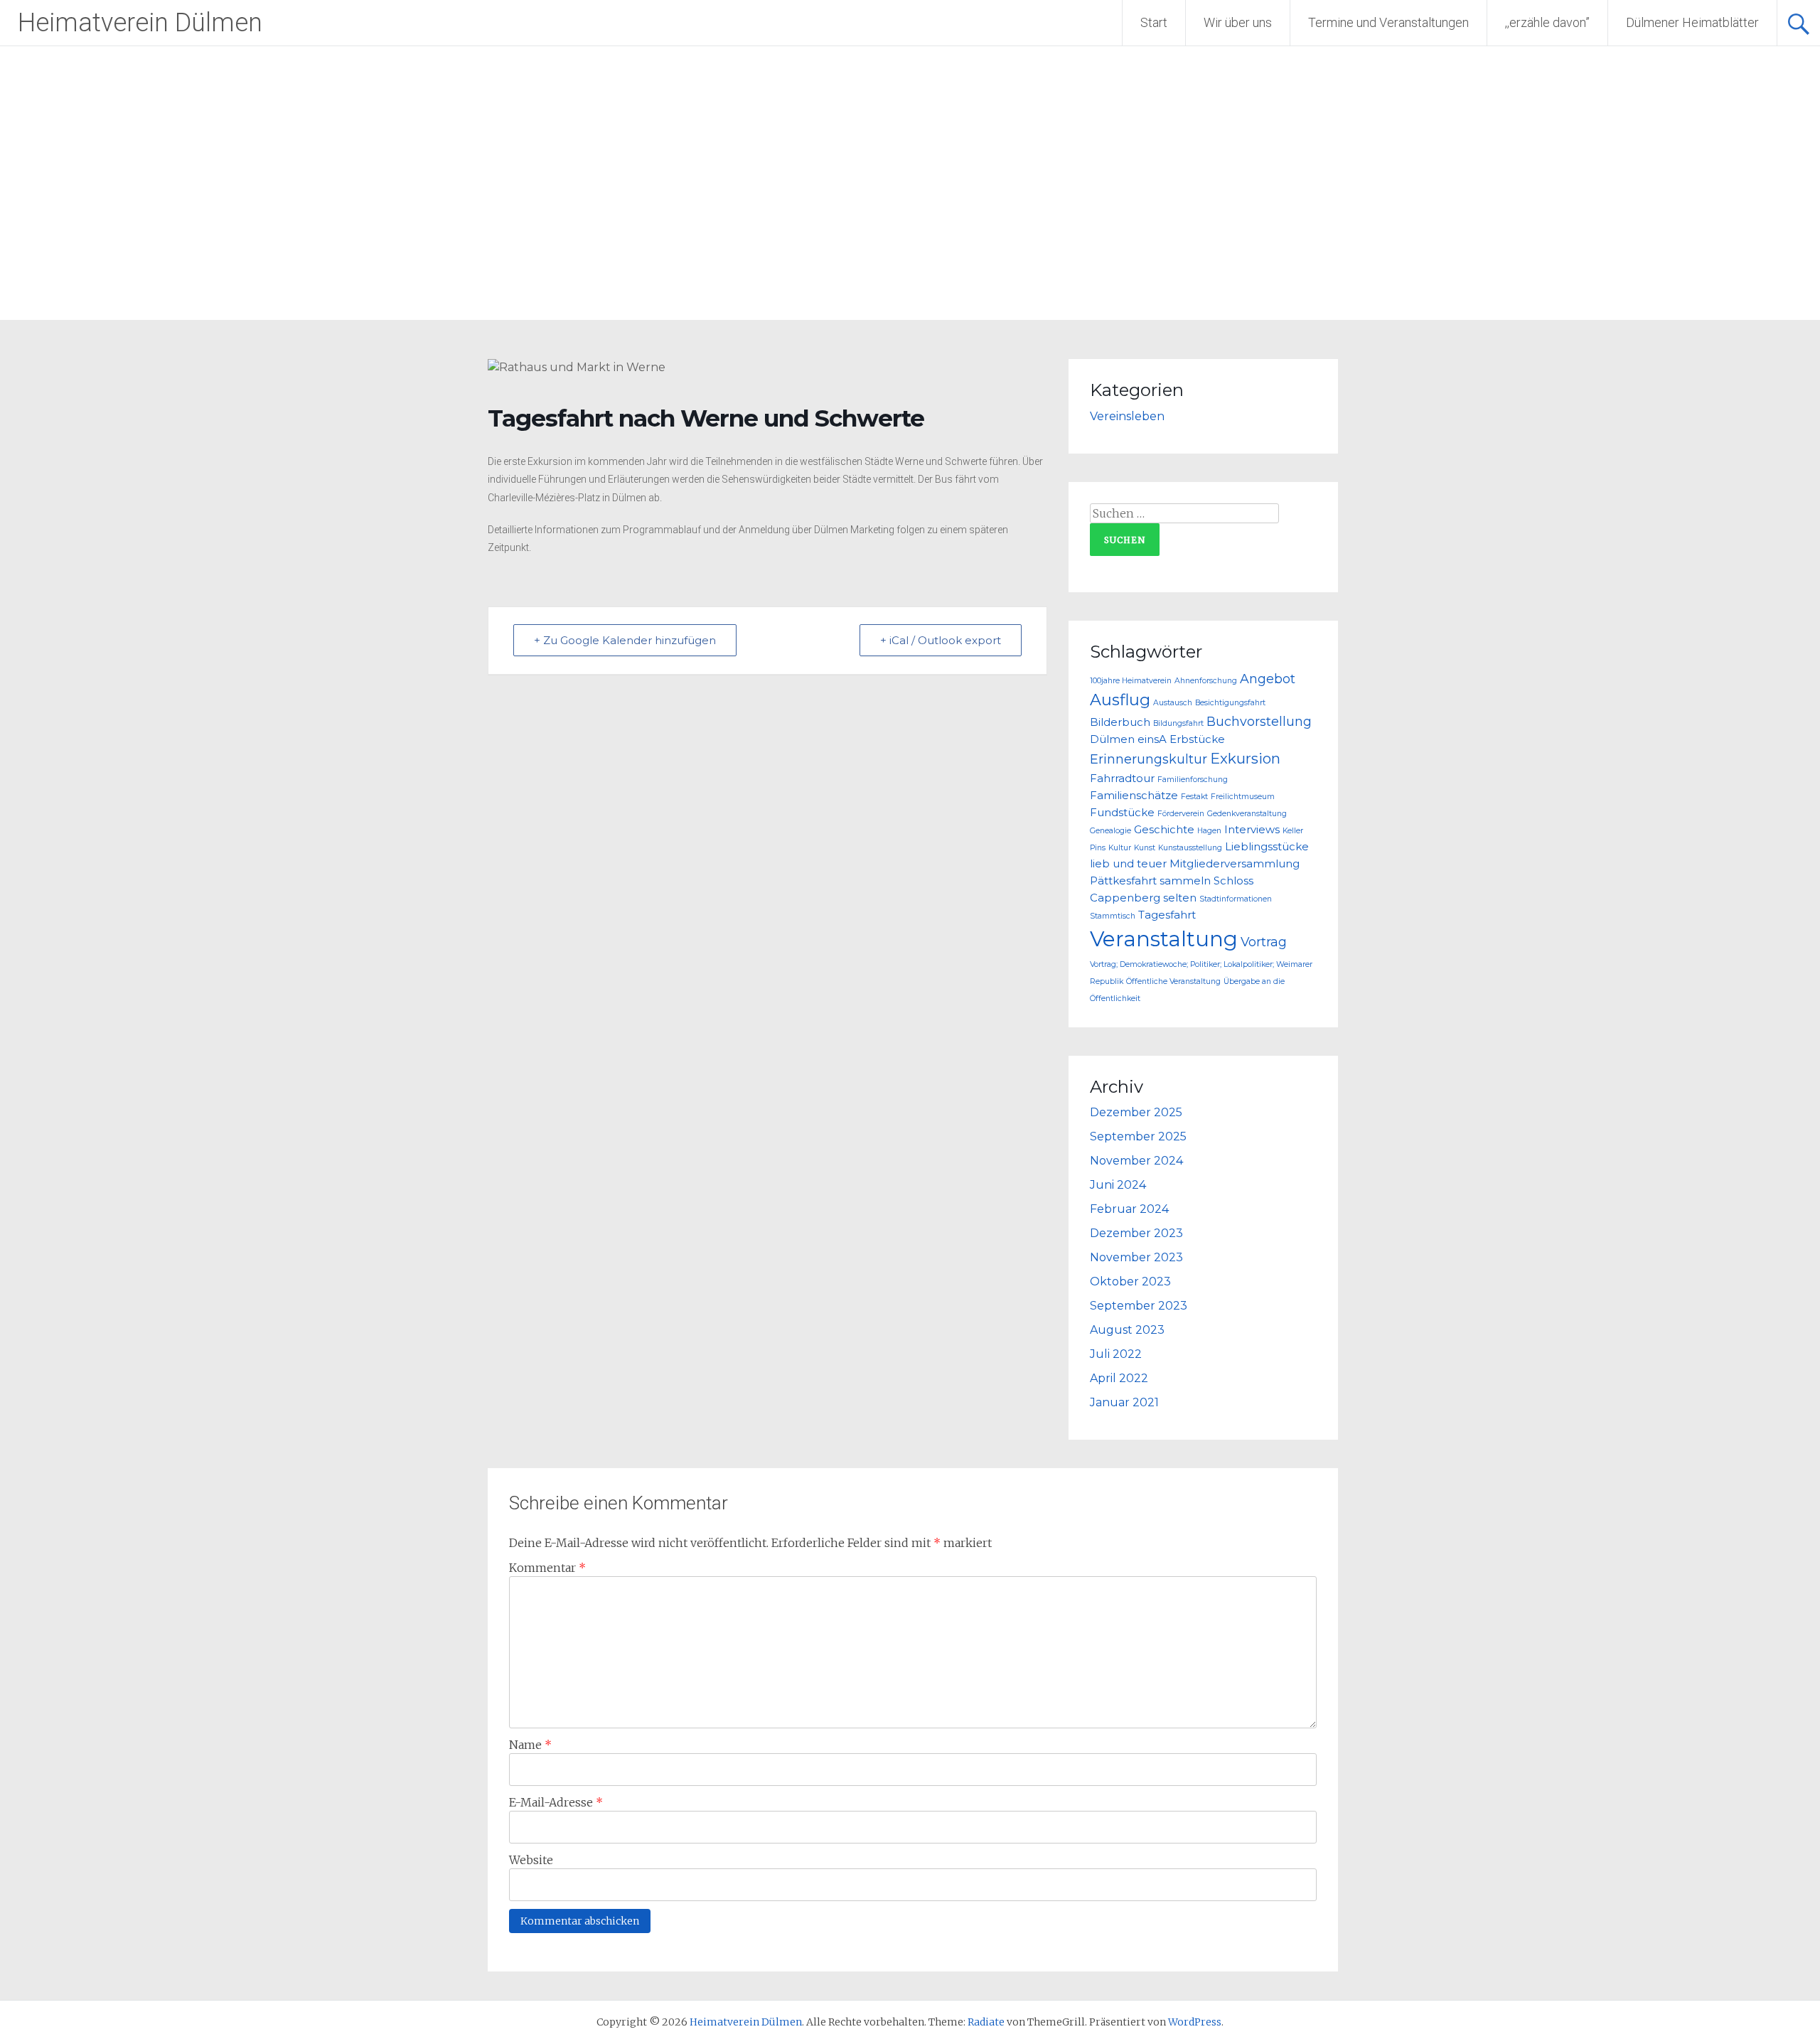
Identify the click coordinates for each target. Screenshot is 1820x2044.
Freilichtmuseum (1243, 797)
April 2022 (1119, 1378)
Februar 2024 (1129, 1209)
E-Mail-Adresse (556, 1802)
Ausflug (1120, 700)
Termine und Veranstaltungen (1388, 22)
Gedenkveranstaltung (1247, 814)
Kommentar (547, 1568)
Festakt (1194, 797)
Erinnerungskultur (1149, 759)
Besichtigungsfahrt (1230, 703)
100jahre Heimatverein (1131, 681)
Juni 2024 (1118, 1185)
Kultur (1120, 848)
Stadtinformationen (1236, 899)
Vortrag (1264, 942)
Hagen (1209, 831)
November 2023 (1136, 1257)
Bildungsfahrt (1178, 723)
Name (530, 1745)
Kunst (1145, 848)
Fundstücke (1122, 813)
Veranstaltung (1164, 939)
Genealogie (1110, 831)
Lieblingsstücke (1267, 847)
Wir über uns (1238, 22)
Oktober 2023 (1130, 1281)
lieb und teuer (1128, 864)
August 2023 (1127, 1330)
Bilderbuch (1120, 722)
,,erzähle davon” (1547, 22)
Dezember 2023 (1136, 1233)
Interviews (1252, 830)
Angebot (1268, 679)
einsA (1152, 739)
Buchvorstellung (1259, 721)
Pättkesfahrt (1123, 881)
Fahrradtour (1122, 778)
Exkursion (1245, 758)
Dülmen (1112, 739)
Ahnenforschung (1206, 681)
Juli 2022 (1116, 1354)
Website (531, 1860)
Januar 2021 (1124, 1402)
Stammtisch (1113, 916)
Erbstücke (1197, 739)
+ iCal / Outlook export (941, 640)
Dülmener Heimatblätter (1692, 22)
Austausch (1173, 703)
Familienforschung (1193, 780)
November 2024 (1136, 1161)
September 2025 (1138, 1136)
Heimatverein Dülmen (140, 23)
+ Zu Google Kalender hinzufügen (625, 640)
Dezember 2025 (1136, 1112)
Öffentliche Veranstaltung (1173, 981)
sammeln (1185, 881)
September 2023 (1139, 1306)
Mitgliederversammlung (1235, 864)
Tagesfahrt (1167, 915)
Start (1154, 22)
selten (1180, 898)
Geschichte (1164, 830)
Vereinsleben (1127, 416)
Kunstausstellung (1190, 848)
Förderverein (1181, 814)
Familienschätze (1134, 796)
